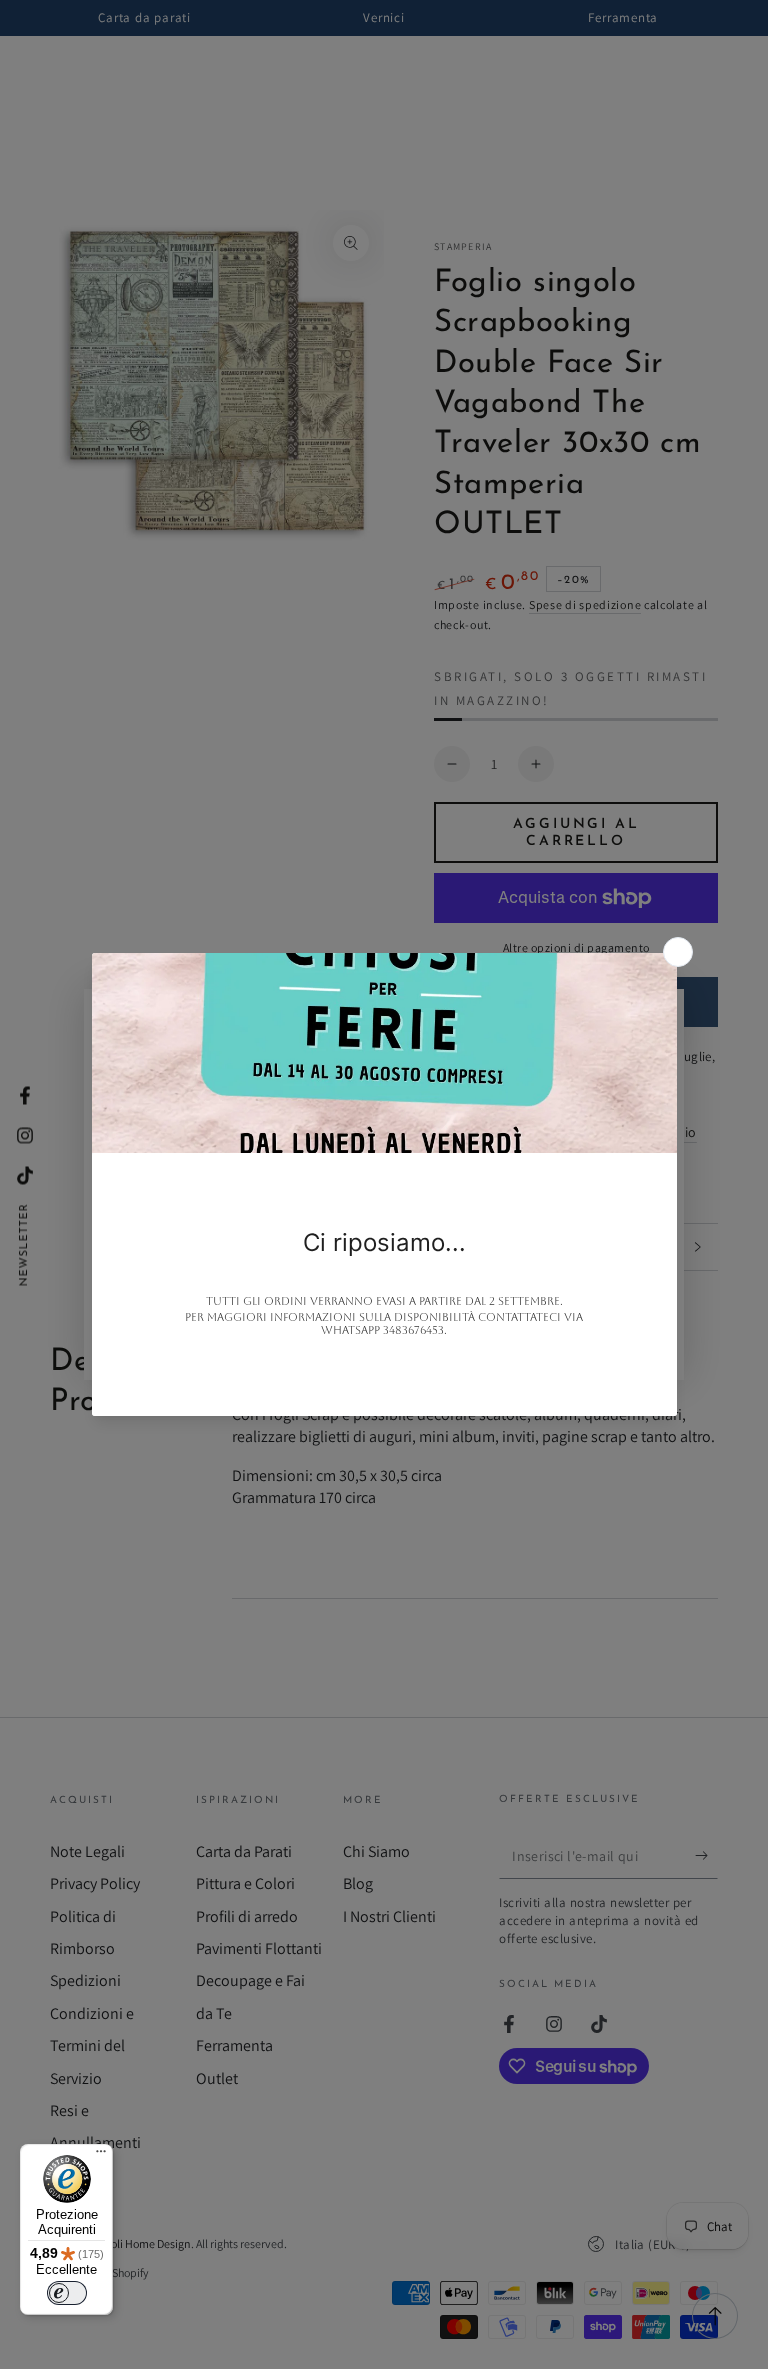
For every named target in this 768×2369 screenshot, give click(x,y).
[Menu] (101, 2156)
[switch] (67, 2293)
